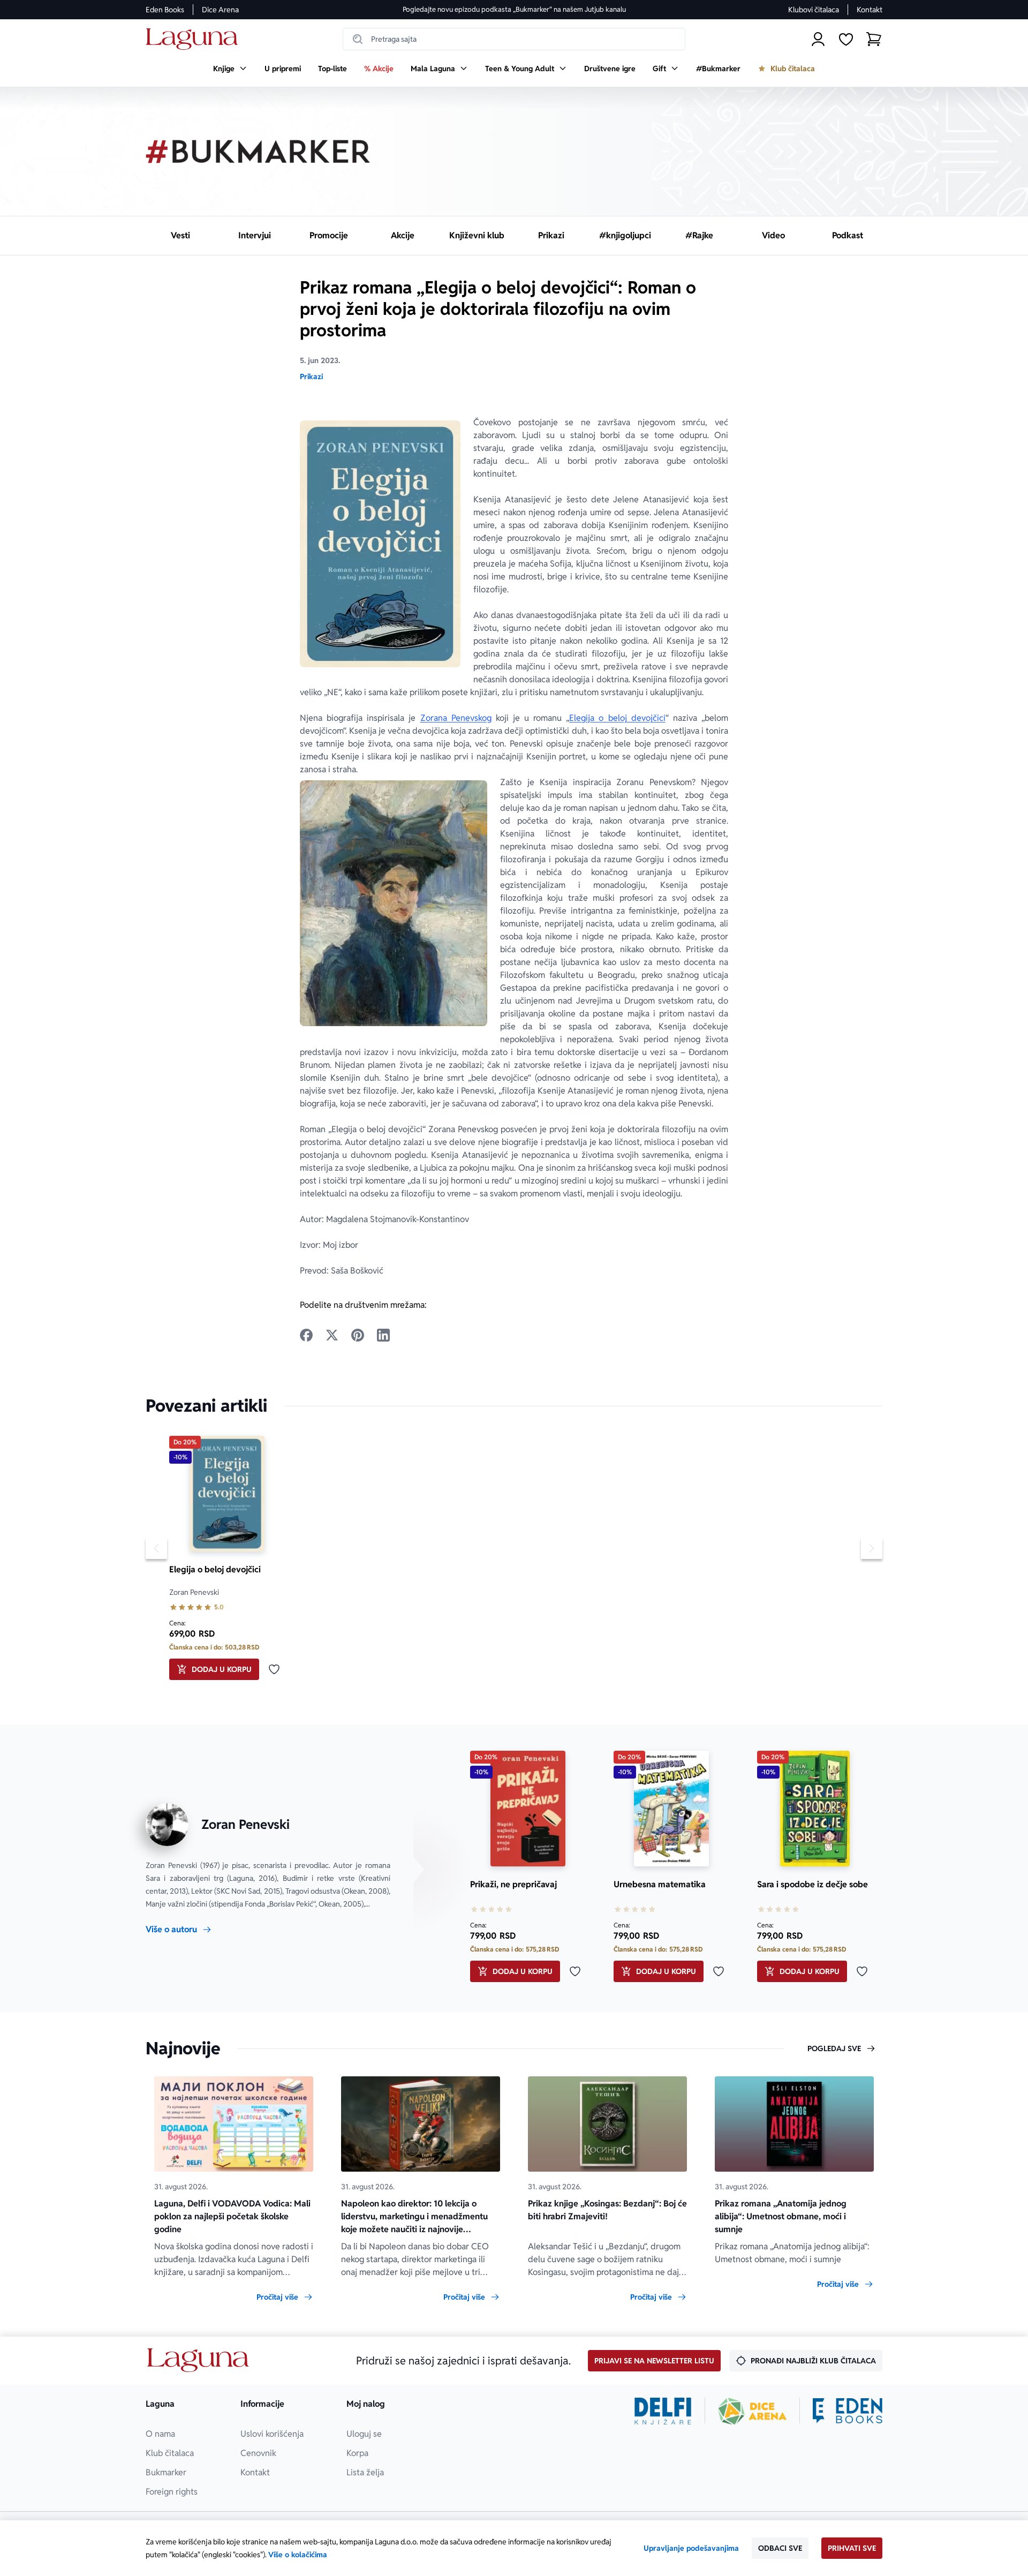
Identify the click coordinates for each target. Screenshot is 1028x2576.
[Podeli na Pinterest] (358, 1335)
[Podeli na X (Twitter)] (332, 1335)
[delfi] (663, 2411)
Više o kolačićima (298, 2555)
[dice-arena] (752, 2411)
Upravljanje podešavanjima (691, 2548)
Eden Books (165, 10)
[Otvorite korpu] (874, 39)
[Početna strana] (195, 39)
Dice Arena (220, 10)
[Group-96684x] (848, 2411)
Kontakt (870, 10)
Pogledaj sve (834, 2048)
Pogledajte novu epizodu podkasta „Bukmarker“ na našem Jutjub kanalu (514, 9)
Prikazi (311, 376)
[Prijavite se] (818, 39)
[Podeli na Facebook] (306, 1335)
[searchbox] (514, 39)
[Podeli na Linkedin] (383, 1335)
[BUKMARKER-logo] (258, 152)
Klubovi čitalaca (814, 10)
